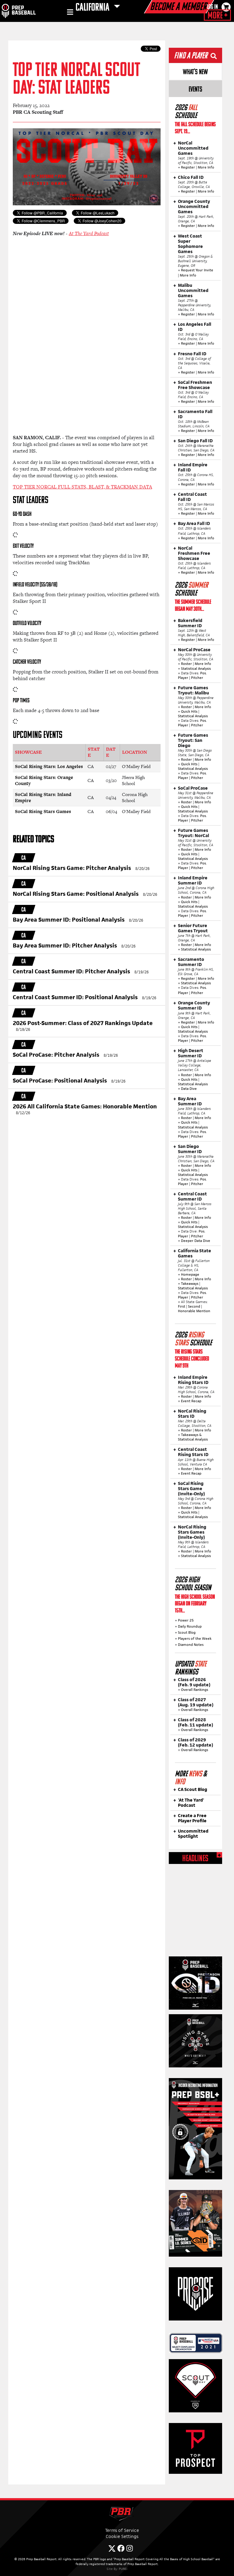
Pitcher (197, 678)
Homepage (190, 1274)
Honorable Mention (194, 1311)
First (182, 1306)
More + (217, 16)
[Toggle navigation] (69, 13)
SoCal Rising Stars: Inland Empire (43, 798)
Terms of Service (122, 2530)
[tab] (195, 71)
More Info (206, 167)
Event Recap (191, 1401)
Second (194, 1306)
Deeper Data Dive (196, 1241)
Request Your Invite (197, 270)
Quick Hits (189, 711)
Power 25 (186, 1620)
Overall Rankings (195, 1690)
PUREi (123, 2569)
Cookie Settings (122, 2536)
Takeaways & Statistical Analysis (193, 1437)
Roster (186, 664)
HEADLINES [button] (195, 1859)
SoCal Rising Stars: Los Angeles (49, 766)
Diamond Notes (191, 1645)
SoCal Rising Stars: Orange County (44, 780)
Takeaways (190, 1284)
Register (188, 167)
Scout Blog (187, 1632)
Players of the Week (195, 1639)
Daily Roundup (190, 1626)
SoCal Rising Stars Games (43, 811)
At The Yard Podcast (89, 233)
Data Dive (189, 1089)
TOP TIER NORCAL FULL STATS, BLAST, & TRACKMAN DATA (82, 487)
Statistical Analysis (196, 669)
